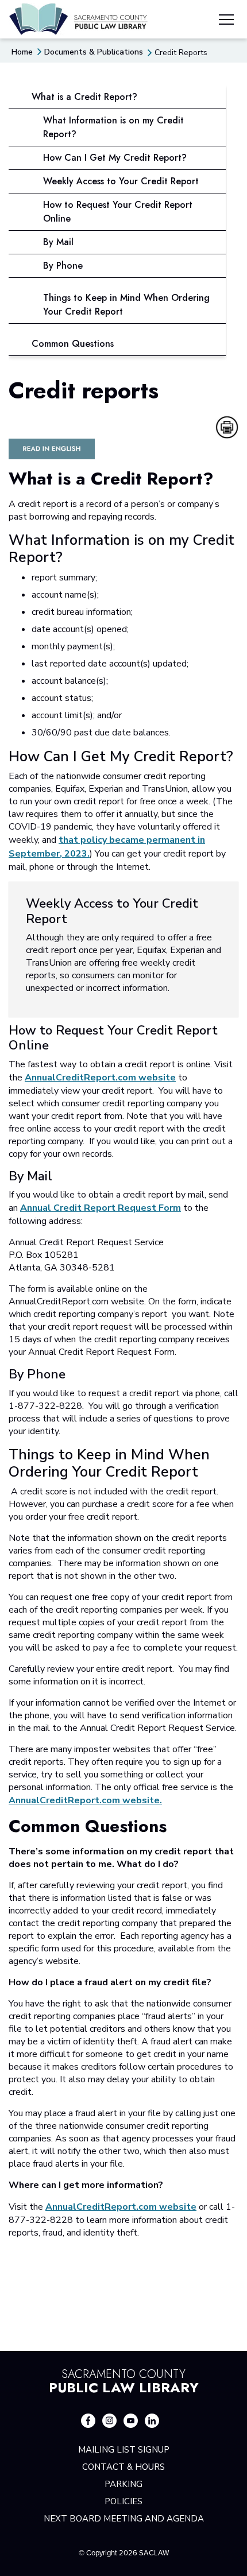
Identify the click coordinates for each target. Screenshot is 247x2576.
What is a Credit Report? (84, 97)
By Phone (63, 266)
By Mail (58, 242)
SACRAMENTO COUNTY (124, 2380)
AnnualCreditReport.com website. (85, 1800)
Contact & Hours (123, 2467)
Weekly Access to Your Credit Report (121, 181)
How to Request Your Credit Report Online (118, 212)
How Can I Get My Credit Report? (115, 158)
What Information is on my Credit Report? (113, 127)
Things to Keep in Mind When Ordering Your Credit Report (126, 305)
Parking (123, 2484)
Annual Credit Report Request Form (101, 1208)
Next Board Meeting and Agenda (124, 2519)
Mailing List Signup (124, 2450)
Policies (123, 2501)
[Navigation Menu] (226, 21)
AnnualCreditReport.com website (100, 1078)
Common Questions (73, 344)
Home (22, 52)
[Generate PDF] (227, 427)
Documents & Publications (94, 52)
